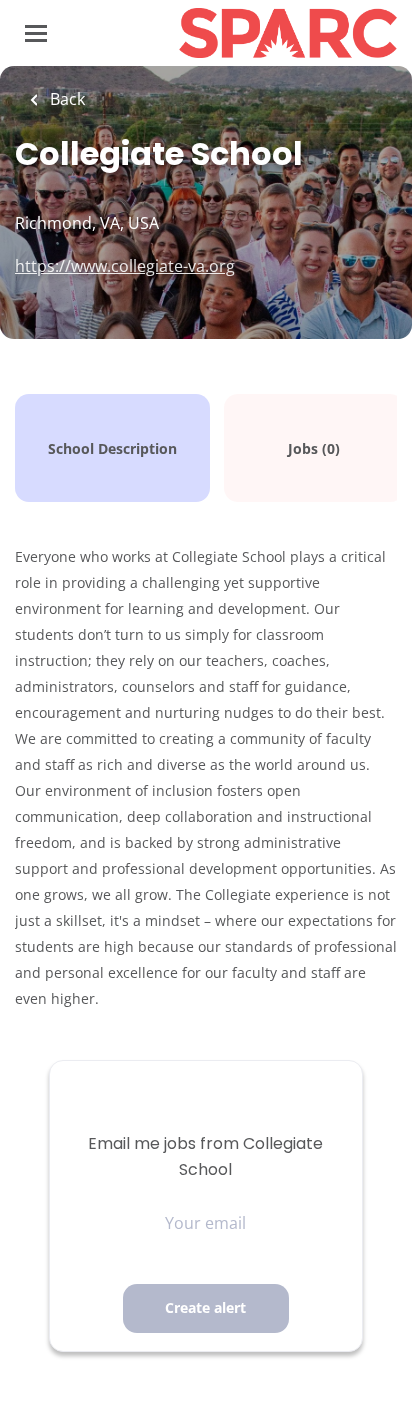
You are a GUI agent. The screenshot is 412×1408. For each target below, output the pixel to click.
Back (65, 99)
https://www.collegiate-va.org (125, 266)
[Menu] (36, 33)
